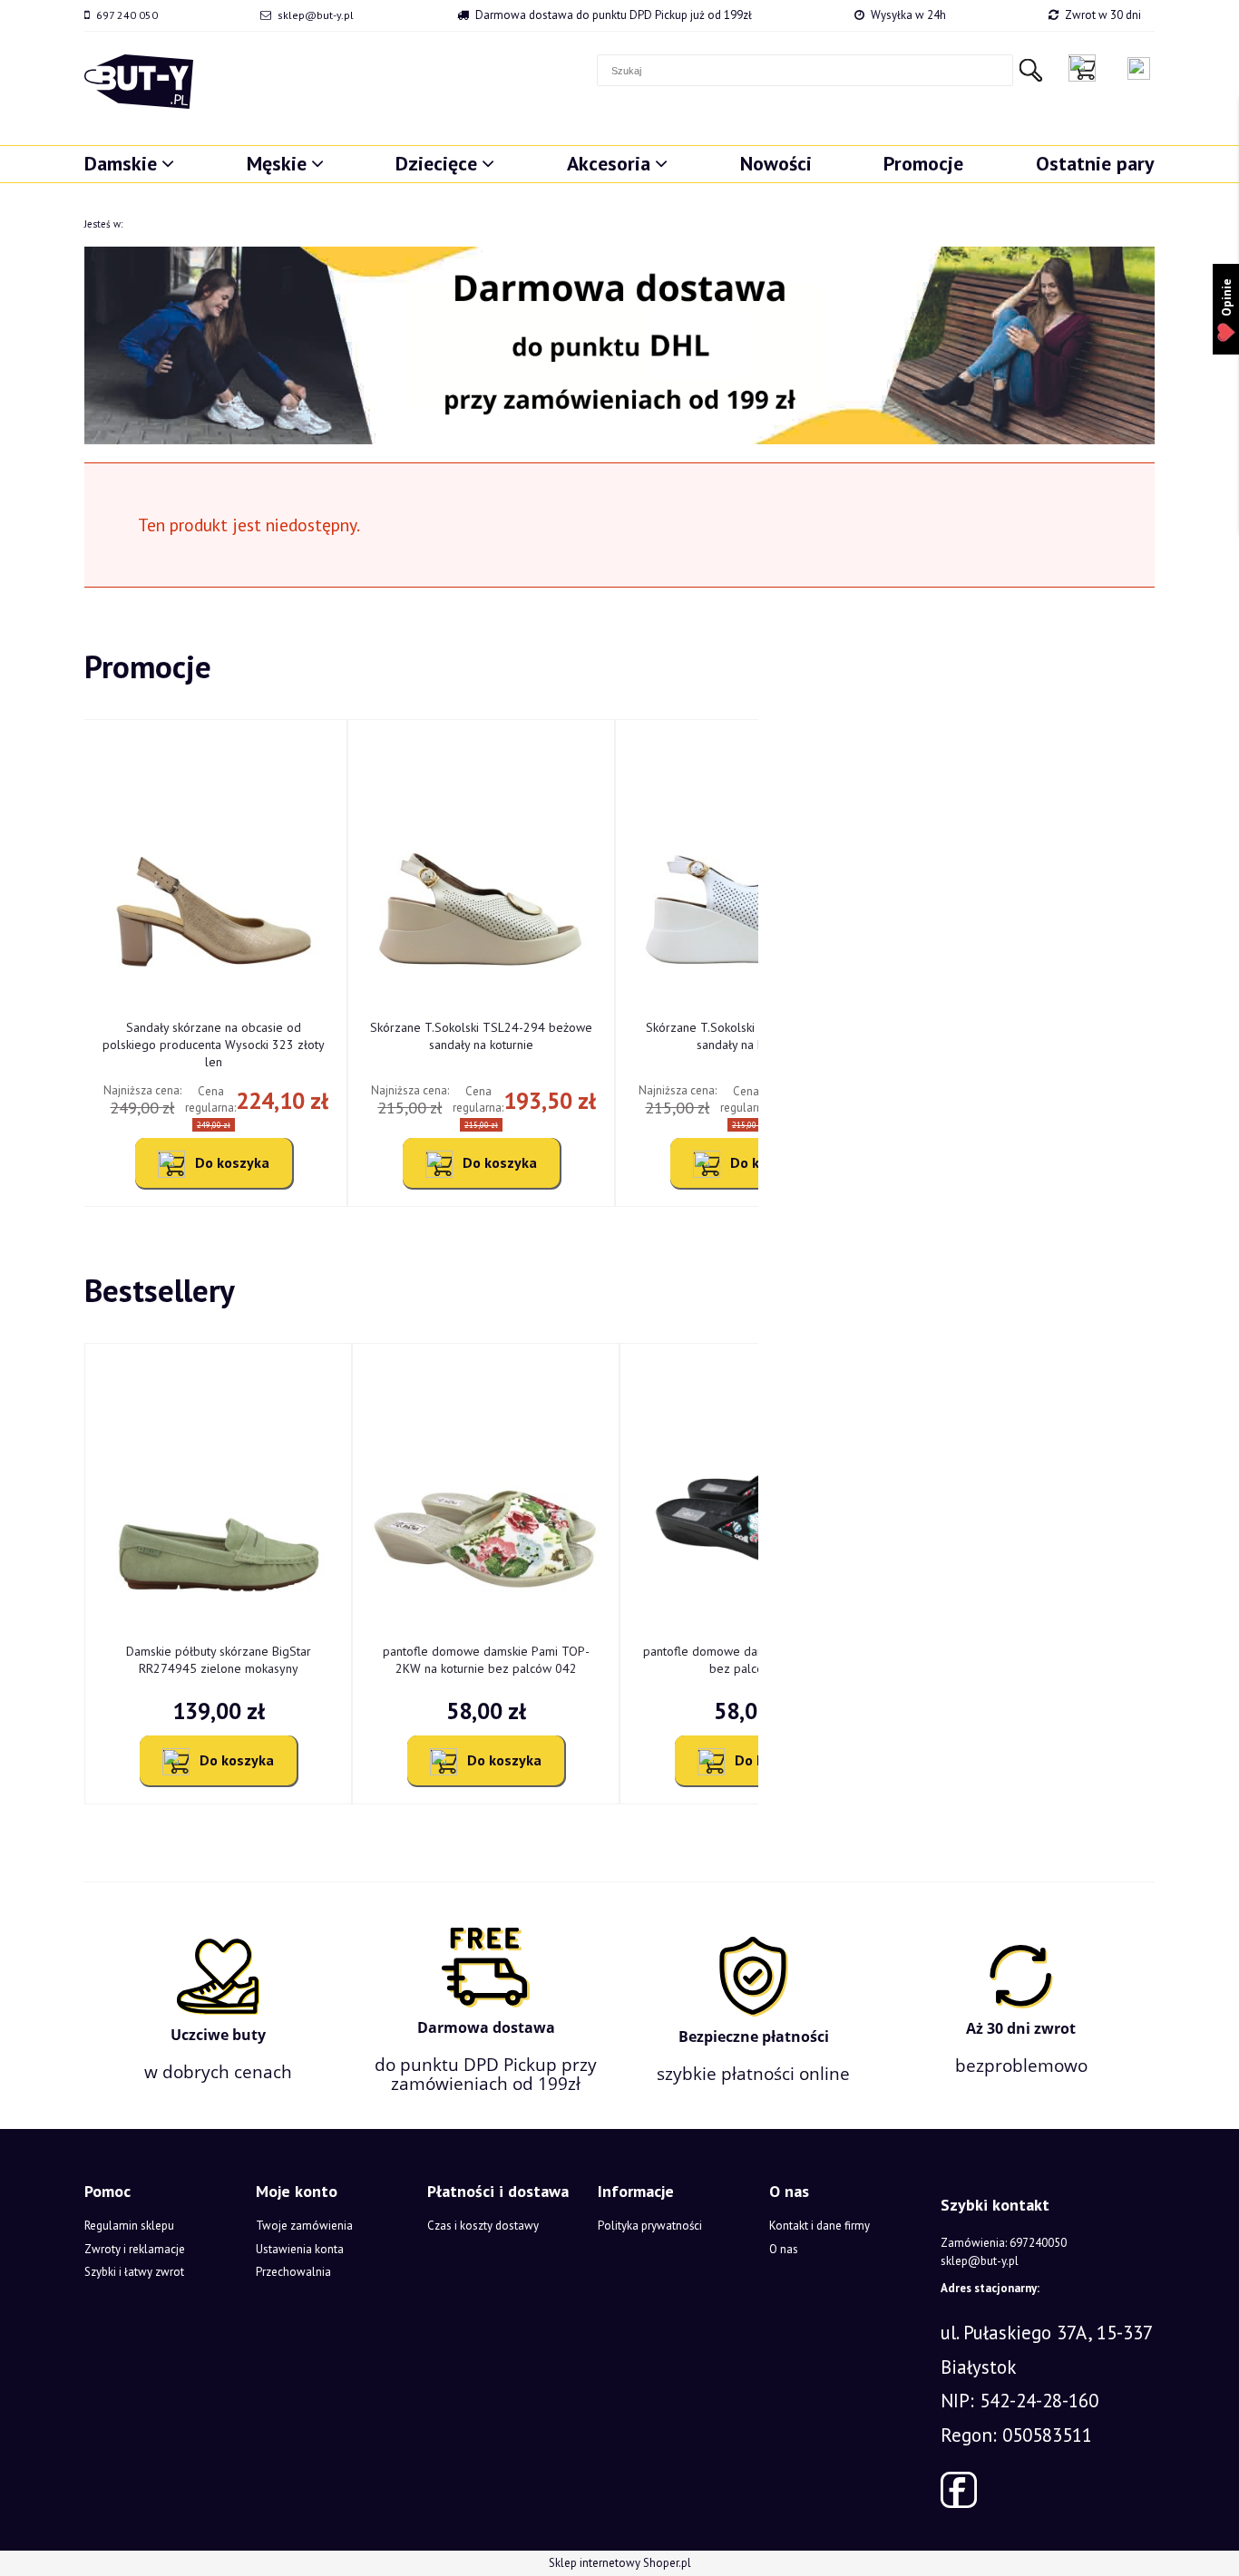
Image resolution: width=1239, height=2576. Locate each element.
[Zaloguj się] (1139, 68)
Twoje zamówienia (304, 2226)
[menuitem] (129, 163)
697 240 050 (127, 15)
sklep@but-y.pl (316, 15)
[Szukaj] (1030, 70)
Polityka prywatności (650, 2226)
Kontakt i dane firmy (819, 2226)
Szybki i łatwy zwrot (134, 2272)
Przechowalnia (293, 2272)
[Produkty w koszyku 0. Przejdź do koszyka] (1087, 68)
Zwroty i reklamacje (135, 2249)
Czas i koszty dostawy (483, 2226)
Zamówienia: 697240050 (1004, 2243)
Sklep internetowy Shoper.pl (620, 2563)
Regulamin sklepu (129, 2226)
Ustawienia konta (300, 2249)
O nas (784, 2249)
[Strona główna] (139, 82)
